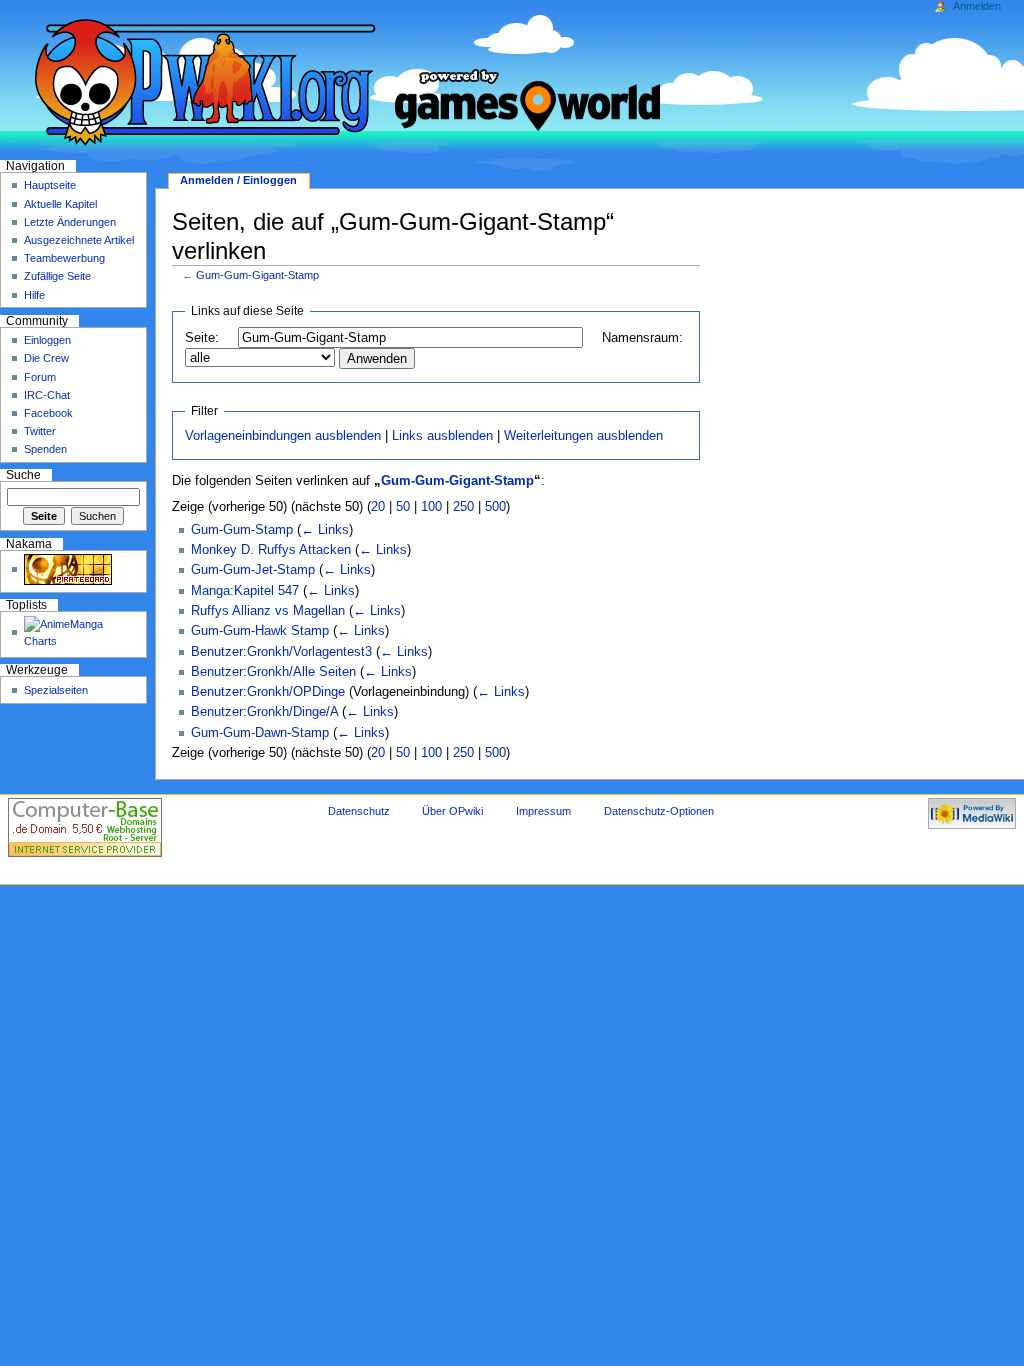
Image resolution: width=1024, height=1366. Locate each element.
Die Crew (46, 358)
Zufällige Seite (57, 276)
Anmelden (977, 6)
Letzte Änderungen (70, 222)
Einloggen (47, 340)
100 (431, 507)
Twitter (40, 431)
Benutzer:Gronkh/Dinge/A (264, 712)
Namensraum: (642, 338)
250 (463, 507)
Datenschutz (359, 811)
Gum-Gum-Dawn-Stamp (260, 733)
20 (378, 507)
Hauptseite (50, 185)
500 (495, 507)
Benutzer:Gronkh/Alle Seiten (273, 672)
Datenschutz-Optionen (659, 811)
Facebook (48, 413)
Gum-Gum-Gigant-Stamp (257, 275)
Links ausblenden (442, 436)
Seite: (202, 338)
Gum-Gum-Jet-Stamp (253, 570)
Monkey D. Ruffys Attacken (271, 550)
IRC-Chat (47, 395)
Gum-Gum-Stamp (242, 530)
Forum (40, 377)
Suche (23, 475)
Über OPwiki (452, 811)
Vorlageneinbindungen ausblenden (283, 436)
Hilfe (34, 295)
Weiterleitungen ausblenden (583, 436)
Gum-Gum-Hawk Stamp (260, 631)
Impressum (543, 811)
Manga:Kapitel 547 (245, 591)
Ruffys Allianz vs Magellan (268, 611)
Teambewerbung (64, 258)
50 (403, 507)
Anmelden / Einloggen (238, 180)
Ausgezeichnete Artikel (79, 240)
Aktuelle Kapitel (60, 204)
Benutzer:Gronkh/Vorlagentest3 (281, 652)
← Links (325, 530)
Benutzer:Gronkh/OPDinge (268, 692)
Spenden (45, 449)
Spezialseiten (56, 690)
